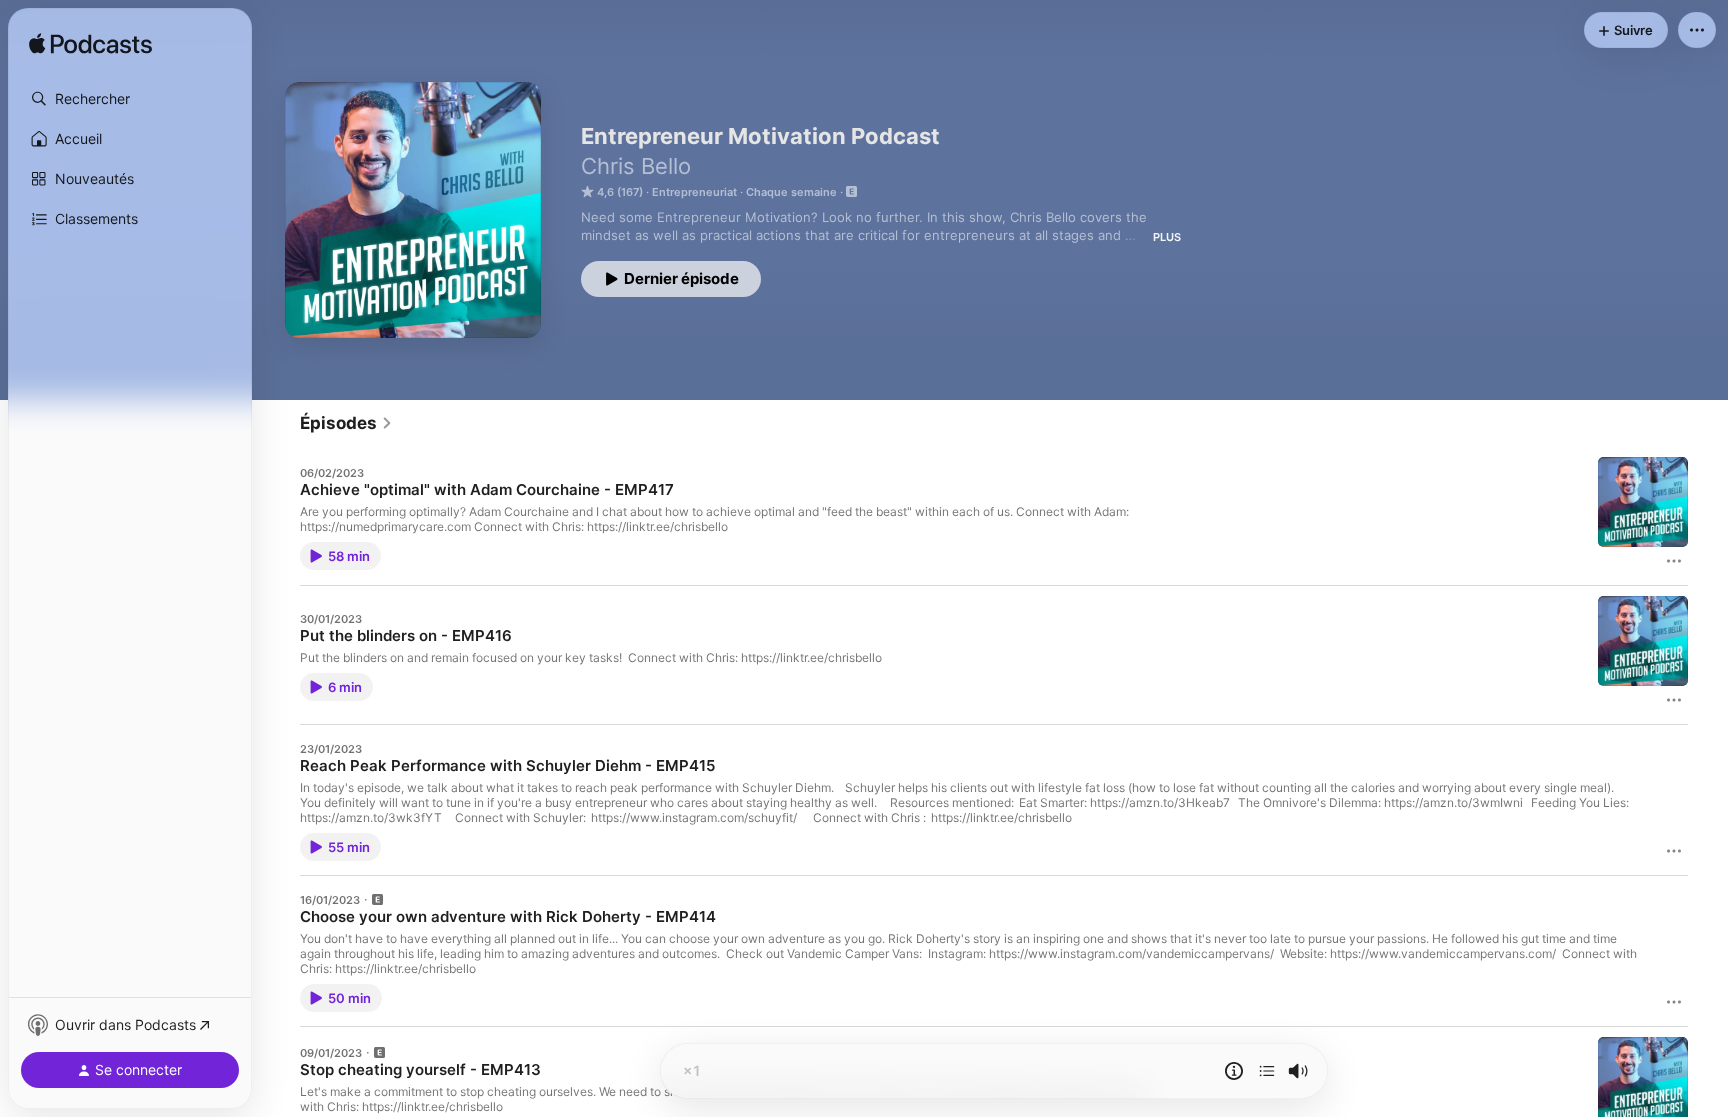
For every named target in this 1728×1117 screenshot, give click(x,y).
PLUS (1167, 237)
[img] (90, 45)
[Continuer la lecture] (1267, 1071)
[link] (346, 423)
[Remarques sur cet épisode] (1234, 1071)
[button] (130, 99)
